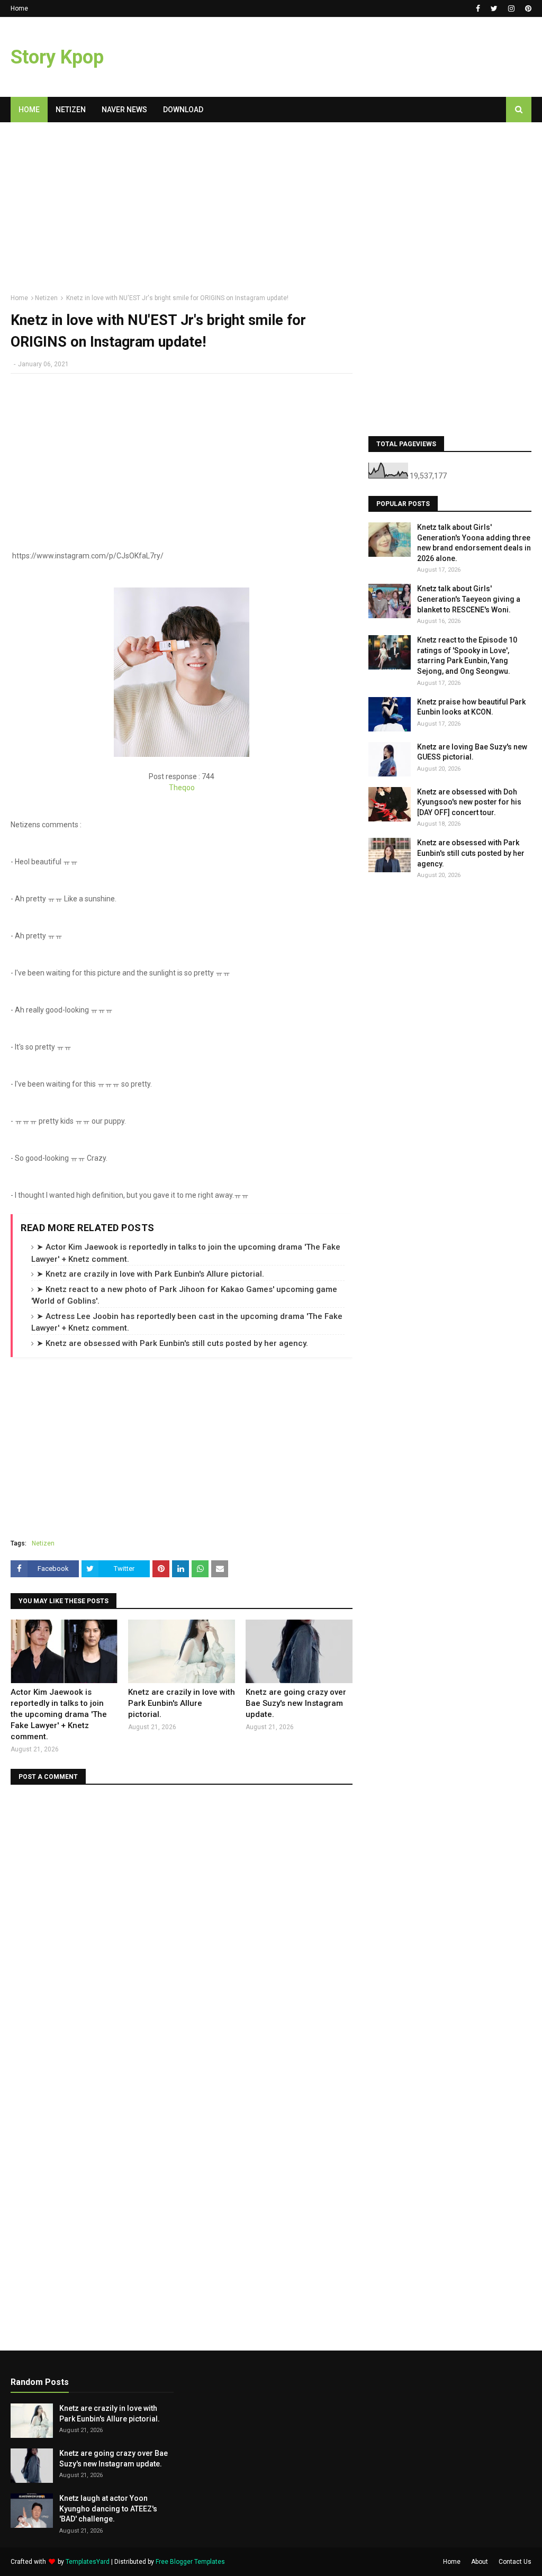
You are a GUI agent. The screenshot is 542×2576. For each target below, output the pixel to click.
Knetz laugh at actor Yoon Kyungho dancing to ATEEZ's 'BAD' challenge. (108, 2509)
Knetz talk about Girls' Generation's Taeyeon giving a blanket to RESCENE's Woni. (469, 599)
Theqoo (182, 788)
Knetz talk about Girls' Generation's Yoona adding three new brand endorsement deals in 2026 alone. (474, 543)
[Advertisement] (182, 212)
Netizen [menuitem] (71, 110)
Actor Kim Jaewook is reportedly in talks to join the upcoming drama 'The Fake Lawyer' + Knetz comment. (59, 1714)
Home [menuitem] (29, 110)
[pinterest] (527, 8)
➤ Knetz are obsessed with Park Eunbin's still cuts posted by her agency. (172, 1343)
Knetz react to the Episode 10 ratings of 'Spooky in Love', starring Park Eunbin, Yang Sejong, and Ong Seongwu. (467, 656)
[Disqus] (182, 1928)
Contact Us (515, 2562)
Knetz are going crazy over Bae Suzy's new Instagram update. (296, 1703)
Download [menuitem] (183, 110)
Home (19, 8)
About (480, 2562)
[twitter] (494, 8)
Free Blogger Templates (190, 2562)
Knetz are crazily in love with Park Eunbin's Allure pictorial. (182, 1703)
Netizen (46, 298)
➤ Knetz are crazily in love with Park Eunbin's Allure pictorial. (150, 1274)
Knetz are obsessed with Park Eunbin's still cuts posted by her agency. (471, 853)
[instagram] (511, 8)
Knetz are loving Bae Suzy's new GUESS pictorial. (472, 752)
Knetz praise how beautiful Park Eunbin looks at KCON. (471, 707)
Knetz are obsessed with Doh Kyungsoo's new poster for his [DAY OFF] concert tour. (469, 802)
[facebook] (478, 8)
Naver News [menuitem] (124, 110)
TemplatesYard (88, 2562)
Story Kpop (57, 57)
